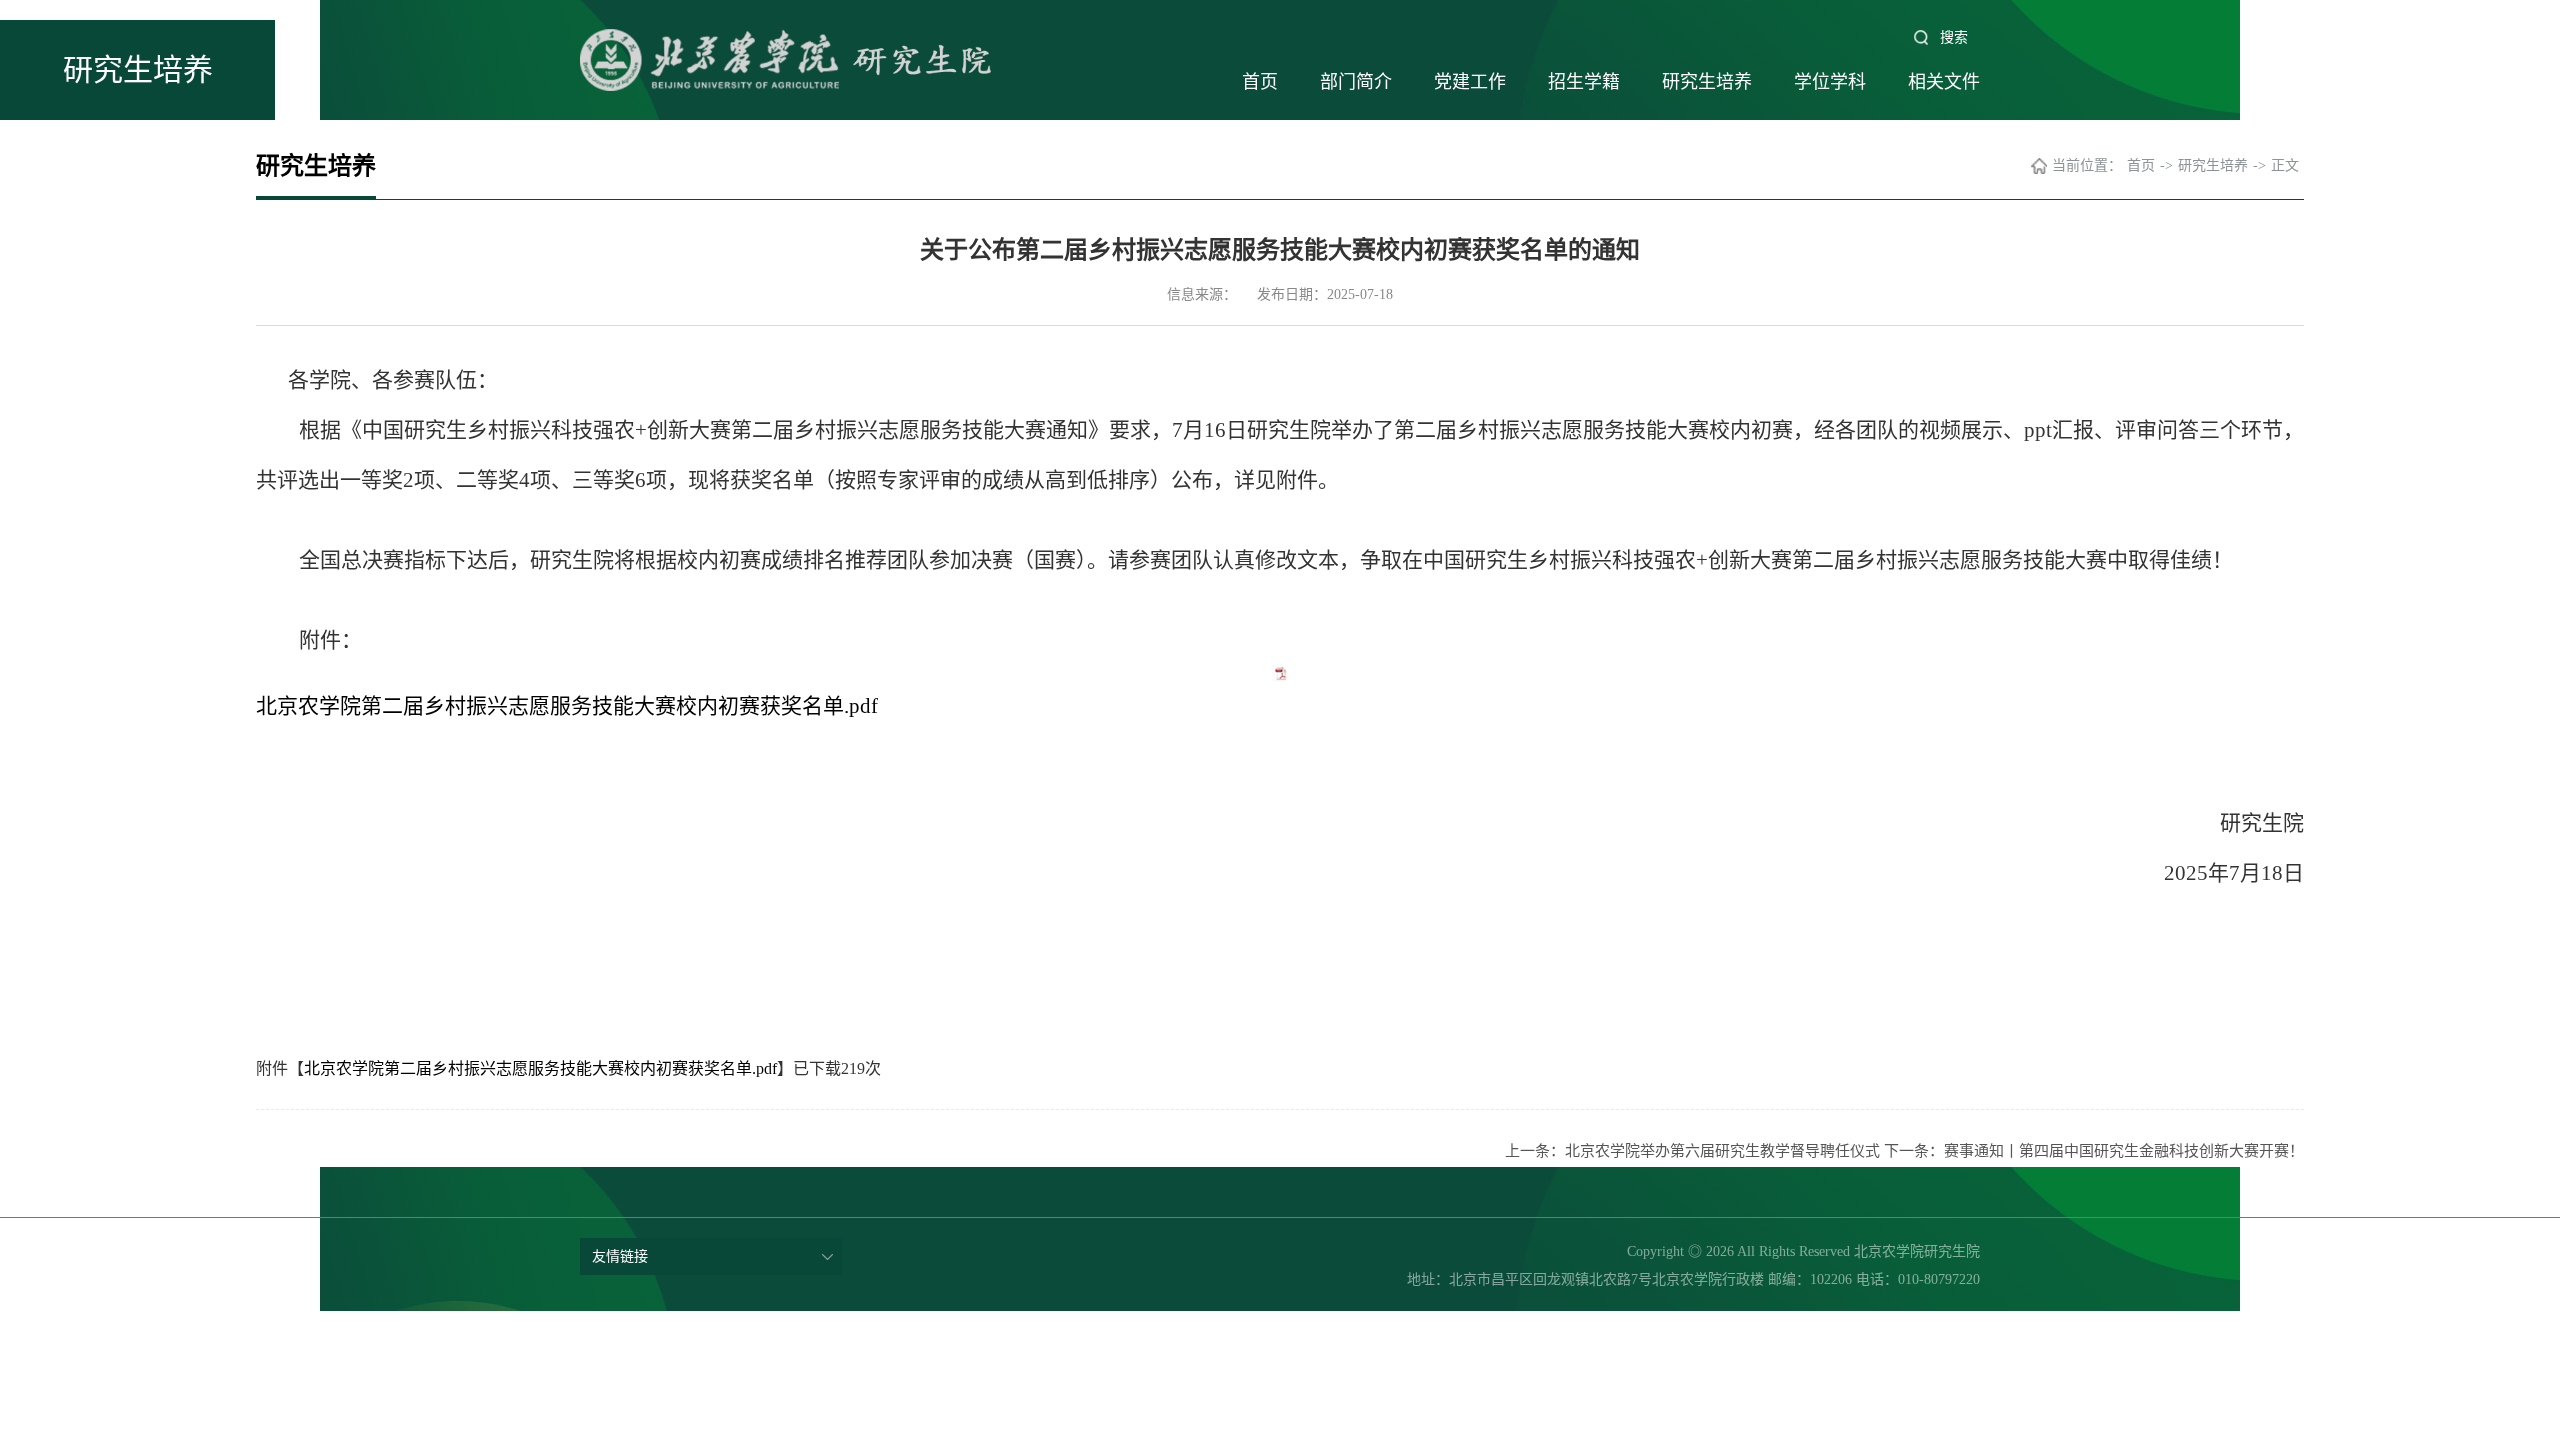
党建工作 (1470, 82)
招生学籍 (1584, 82)
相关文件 (1944, 82)
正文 (2285, 165)
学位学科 (1830, 82)
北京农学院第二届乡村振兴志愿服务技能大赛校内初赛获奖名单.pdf (567, 706)
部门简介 (1356, 82)
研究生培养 (1707, 82)
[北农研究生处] (880, 60)
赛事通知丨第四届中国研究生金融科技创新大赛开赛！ (2124, 1151)
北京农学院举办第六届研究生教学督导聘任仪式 (1722, 1151)
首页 (1260, 82)
